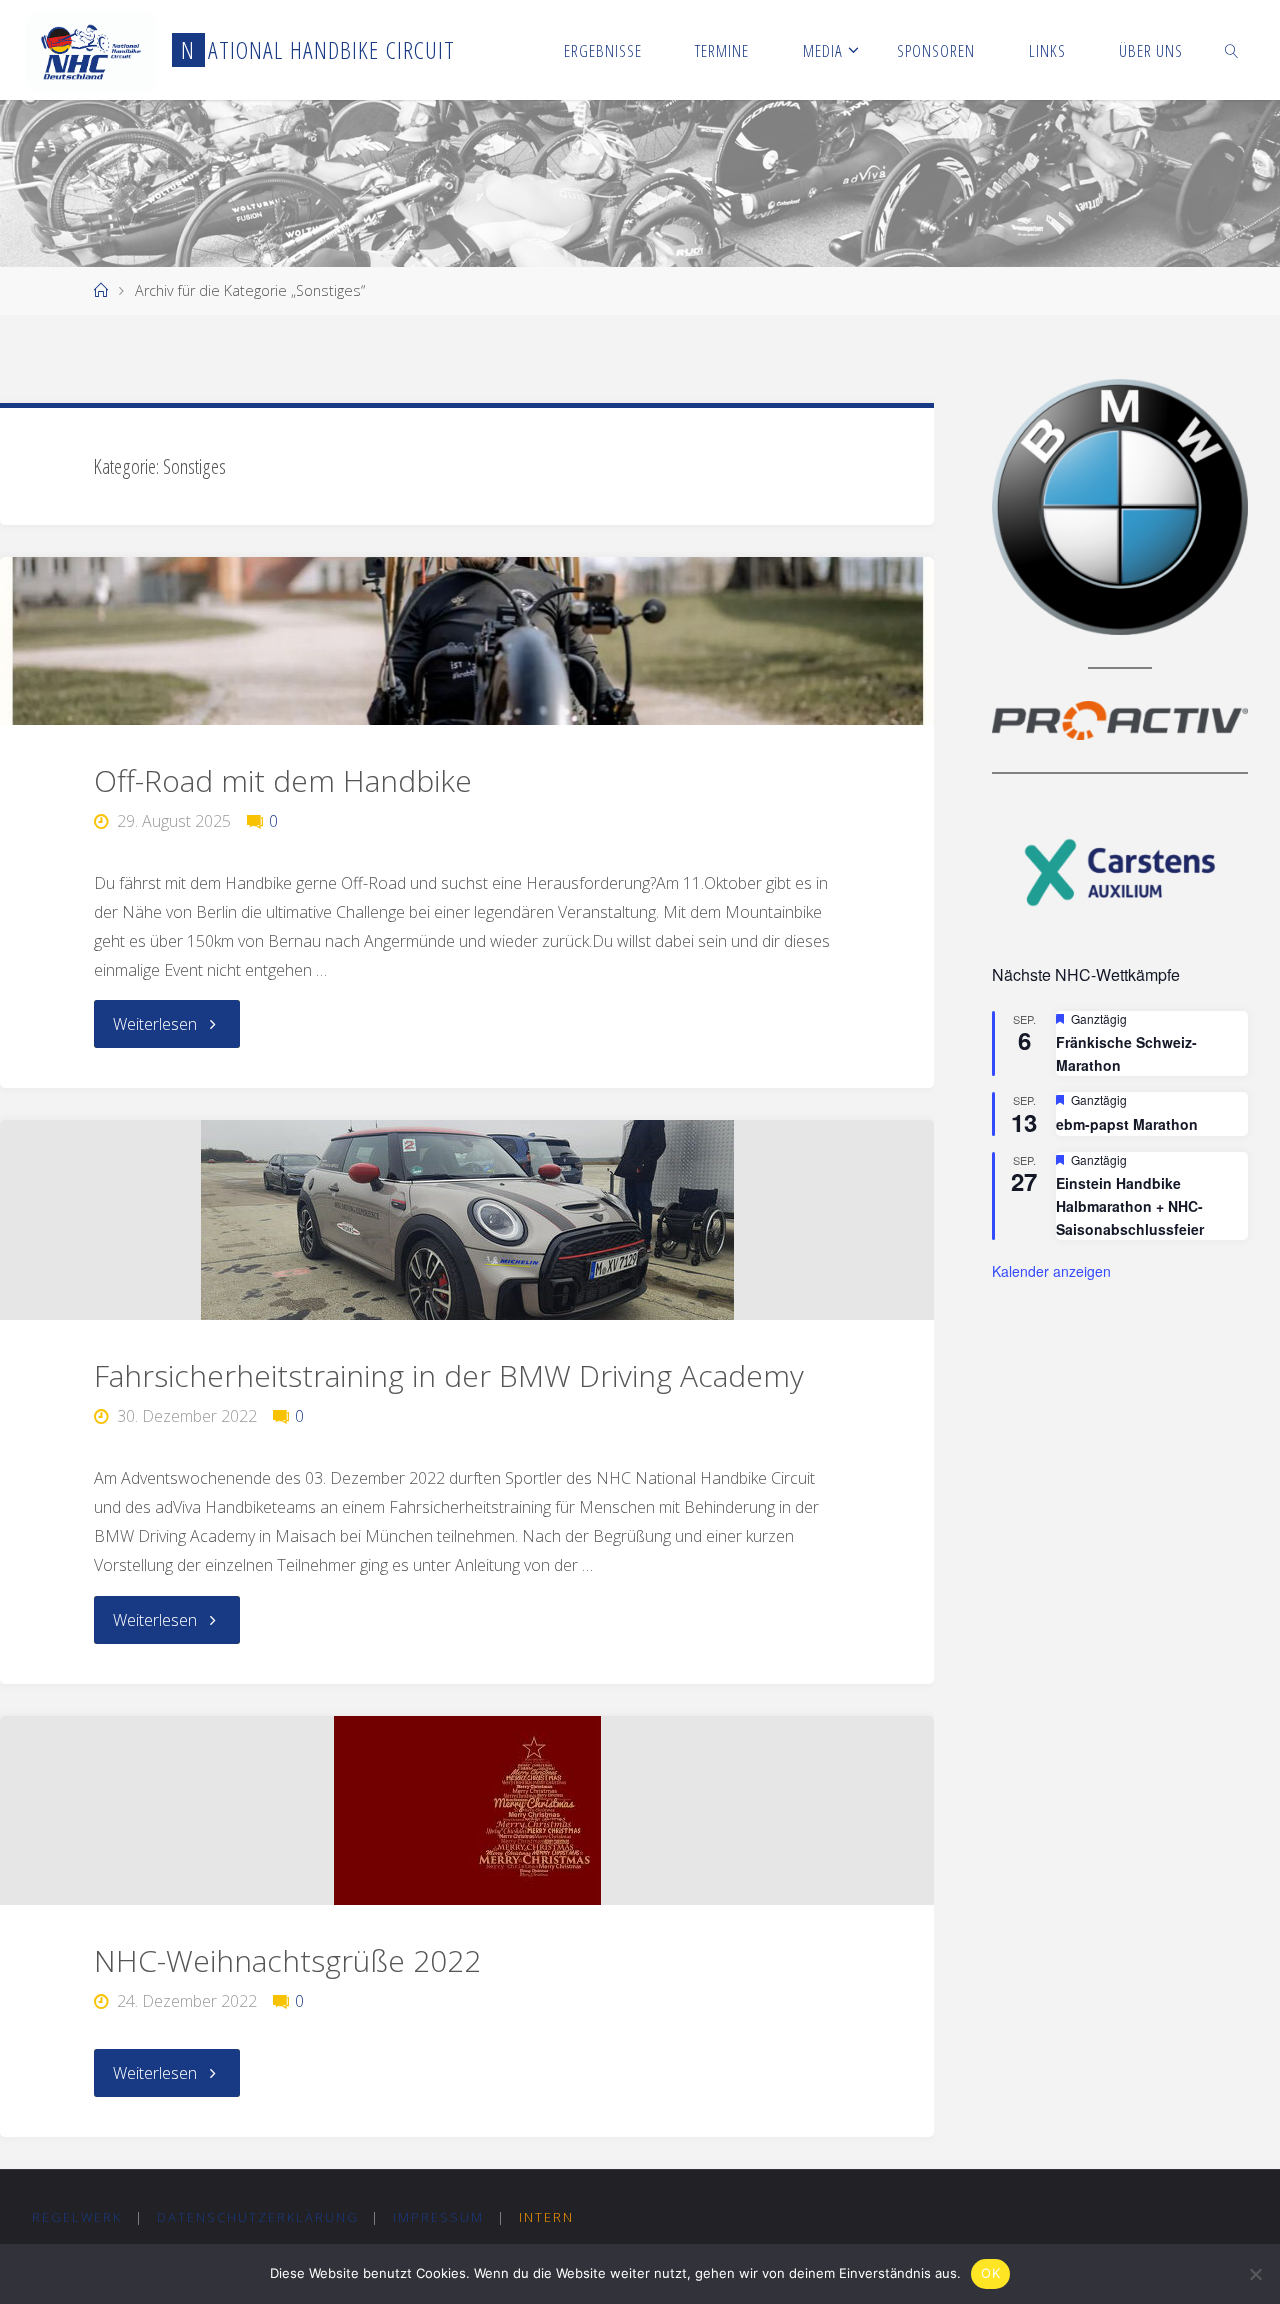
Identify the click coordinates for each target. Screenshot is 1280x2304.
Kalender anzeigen (1051, 1271)
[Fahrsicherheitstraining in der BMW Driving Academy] (467, 1220)
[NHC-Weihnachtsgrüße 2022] (467, 1810)
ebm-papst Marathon (1127, 1124)
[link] (1232, 50)
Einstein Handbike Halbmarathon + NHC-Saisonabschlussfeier (1130, 1205)
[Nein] (1255, 2274)
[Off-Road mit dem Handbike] (467, 641)
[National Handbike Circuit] (91, 50)
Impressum (438, 2217)
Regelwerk (77, 2217)
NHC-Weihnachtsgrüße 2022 (287, 1960)
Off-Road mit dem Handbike (283, 780)
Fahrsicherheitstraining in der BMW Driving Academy (449, 1375)
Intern (546, 2217)
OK (990, 2273)
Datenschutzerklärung (258, 2217)
